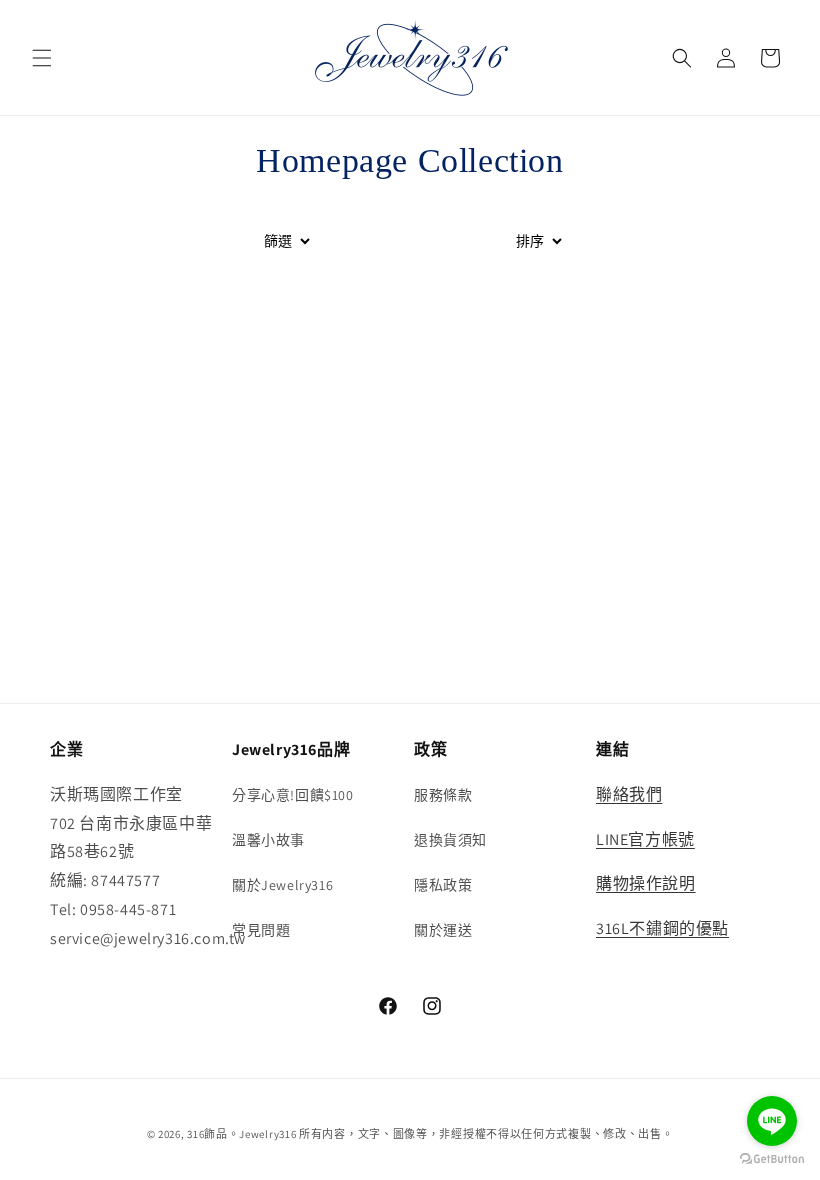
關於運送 (443, 930)
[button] (42, 58)
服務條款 (443, 795)
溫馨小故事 (268, 840)
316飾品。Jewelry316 (241, 1134)
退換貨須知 (450, 840)
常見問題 (261, 930)
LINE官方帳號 (645, 839)
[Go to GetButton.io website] (772, 1159)
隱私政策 (443, 885)
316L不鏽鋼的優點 (662, 928)
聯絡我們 (629, 794)
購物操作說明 (646, 883)
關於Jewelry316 (282, 885)
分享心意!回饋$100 (293, 795)
